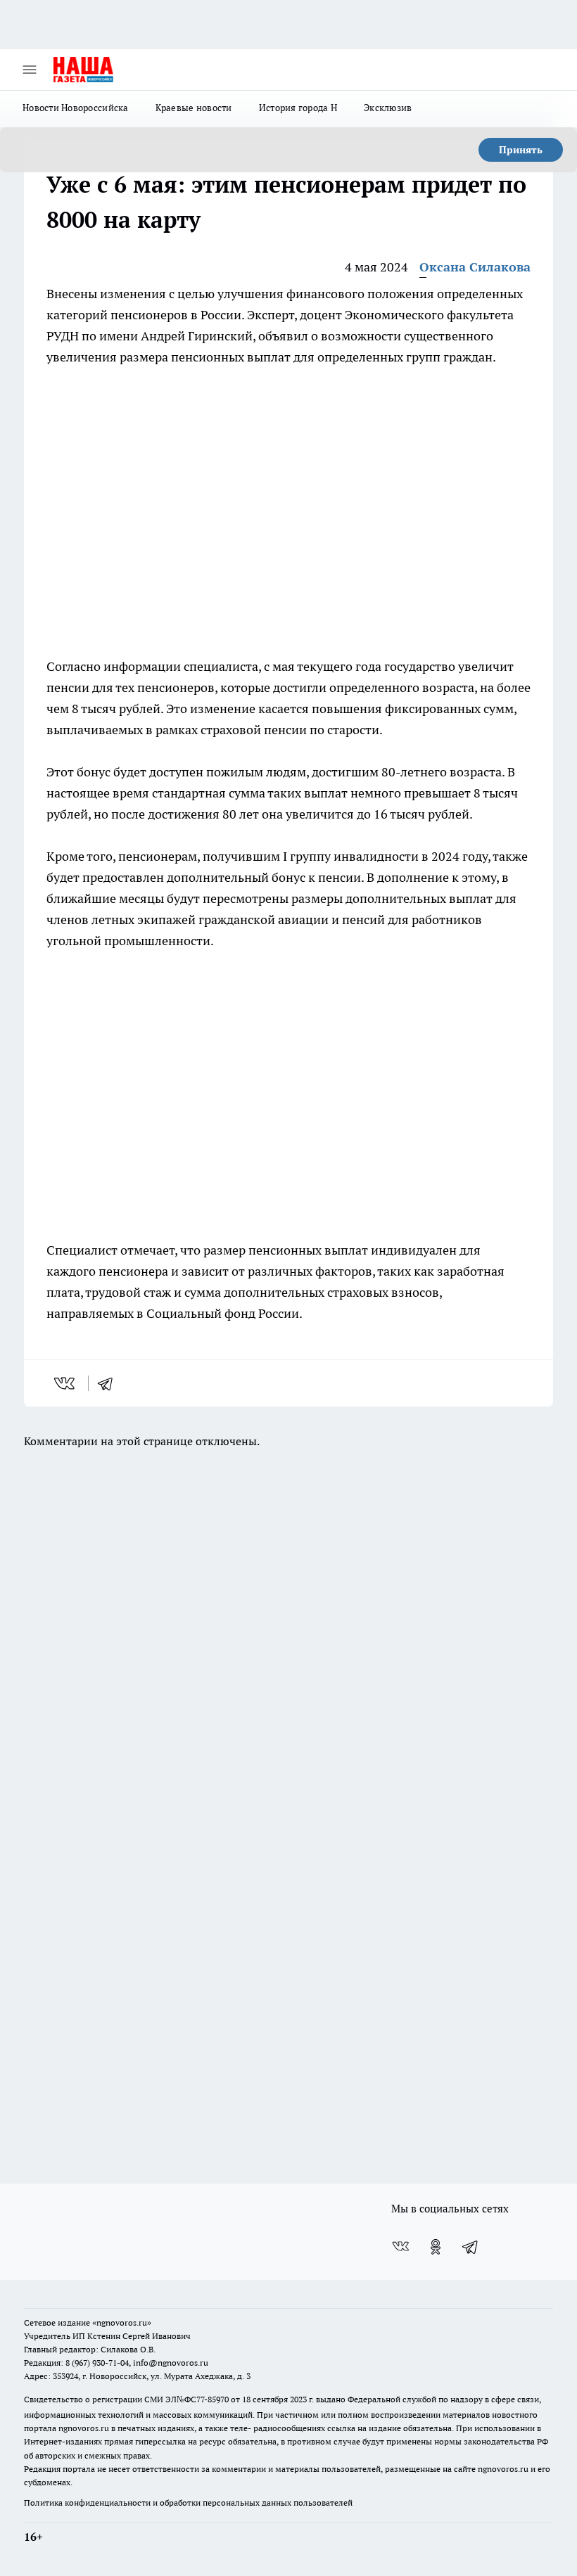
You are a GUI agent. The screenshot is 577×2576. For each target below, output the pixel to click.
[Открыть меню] (30, 70)
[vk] (66, 1383)
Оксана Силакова (475, 267)
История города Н (298, 108)
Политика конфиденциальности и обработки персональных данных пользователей (188, 2503)
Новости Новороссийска (76, 108)
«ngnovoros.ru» (122, 2322)
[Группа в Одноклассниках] (436, 2247)
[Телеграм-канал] (471, 2247)
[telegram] (110, 1383)
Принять (521, 150)
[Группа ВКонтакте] (400, 2247)
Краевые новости (194, 108)
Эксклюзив (388, 108)
